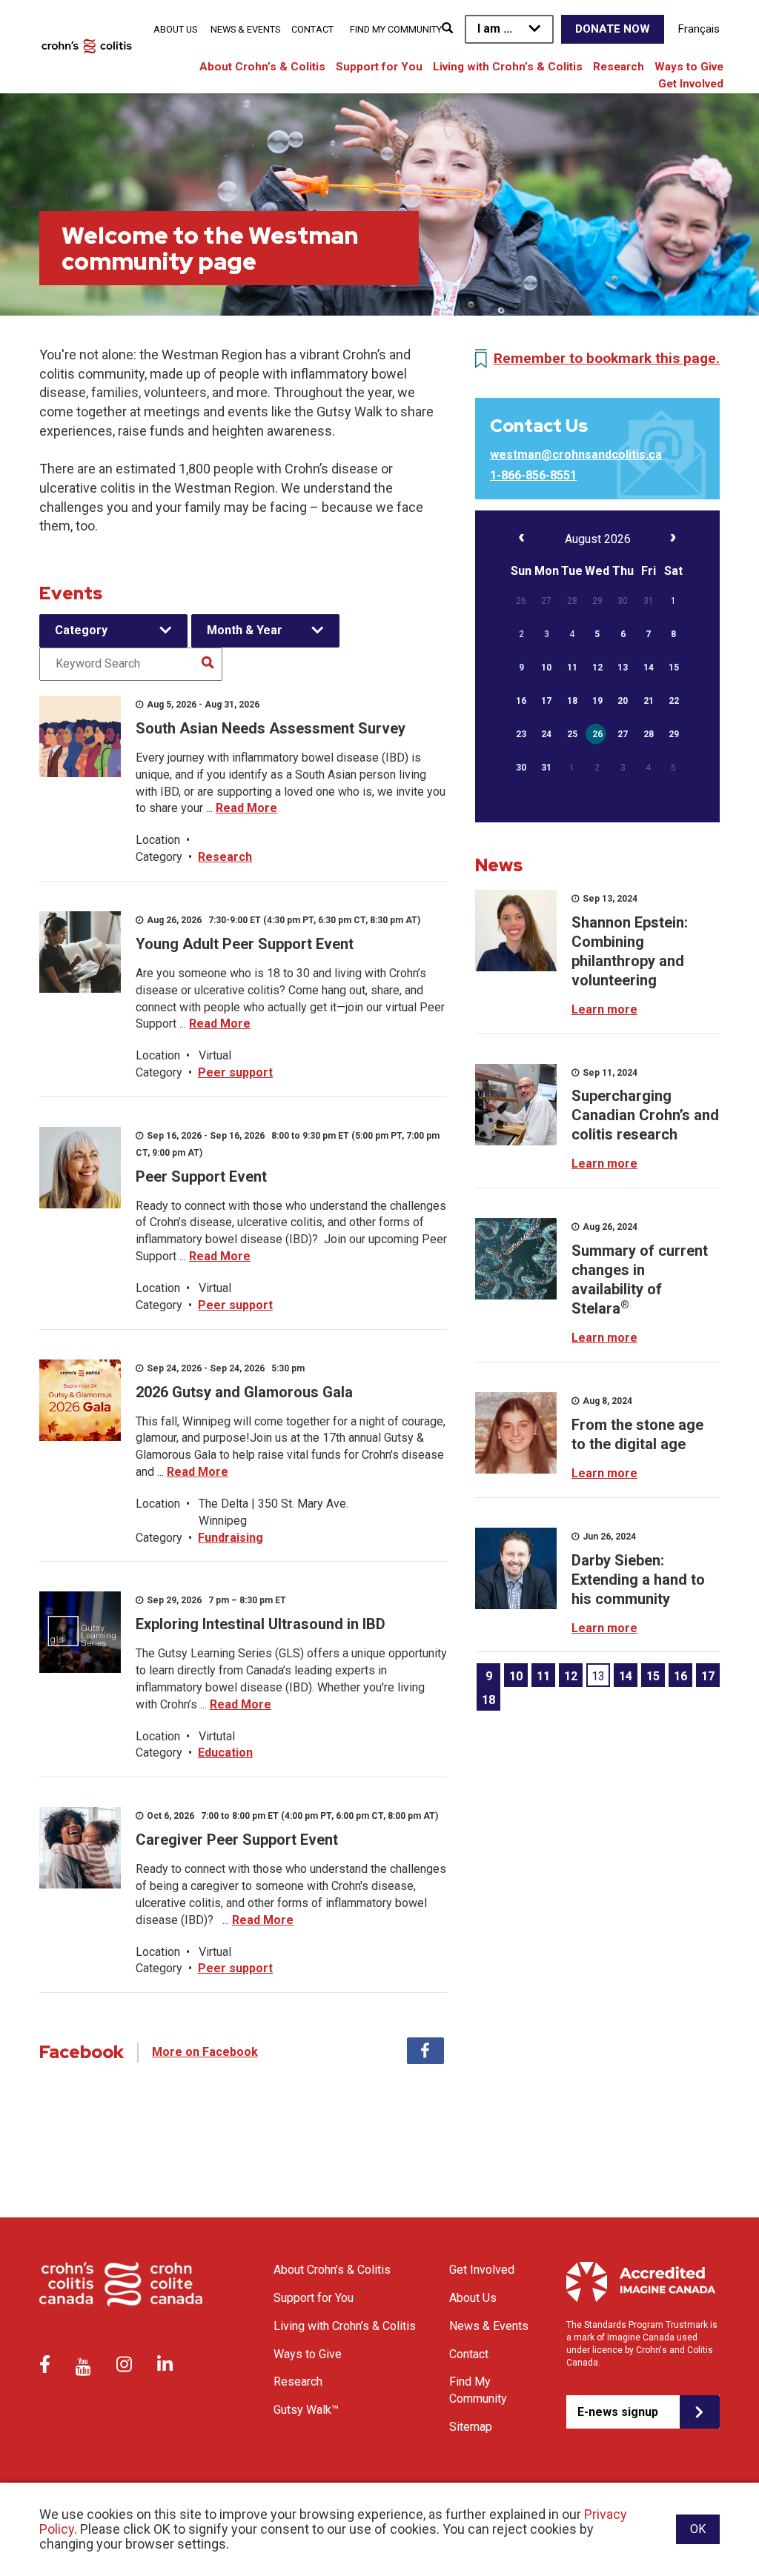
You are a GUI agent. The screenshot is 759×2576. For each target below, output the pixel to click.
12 (571, 1676)
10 (516, 1676)
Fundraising (231, 1538)
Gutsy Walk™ (306, 2410)
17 (708, 1676)
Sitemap (471, 2427)
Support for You (379, 67)
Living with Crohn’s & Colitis (508, 67)
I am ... (495, 29)
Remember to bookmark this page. (607, 358)
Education (225, 1753)
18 (488, 1700)
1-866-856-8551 (533, 475)
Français (699, 29)
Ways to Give (689, 67)
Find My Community (396, 29)
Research (619, 67)
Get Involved (691, 84)
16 (680, 1676)
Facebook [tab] (425, 2051)
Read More (246, 808)
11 (543, 1676)
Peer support (235, 1072)
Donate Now (613, 29)
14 (626, 1676)
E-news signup (618, 2412)
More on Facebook (205, 2052)
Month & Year (245, 630)
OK (698, 2529)
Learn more (604, 1009)
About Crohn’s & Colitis (262, 67)
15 (653, 1676)
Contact (312, 29)
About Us (175, 29)
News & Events (245, 29)
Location (158, 840)
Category (81, 630)
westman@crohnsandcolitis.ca (576, 455)
